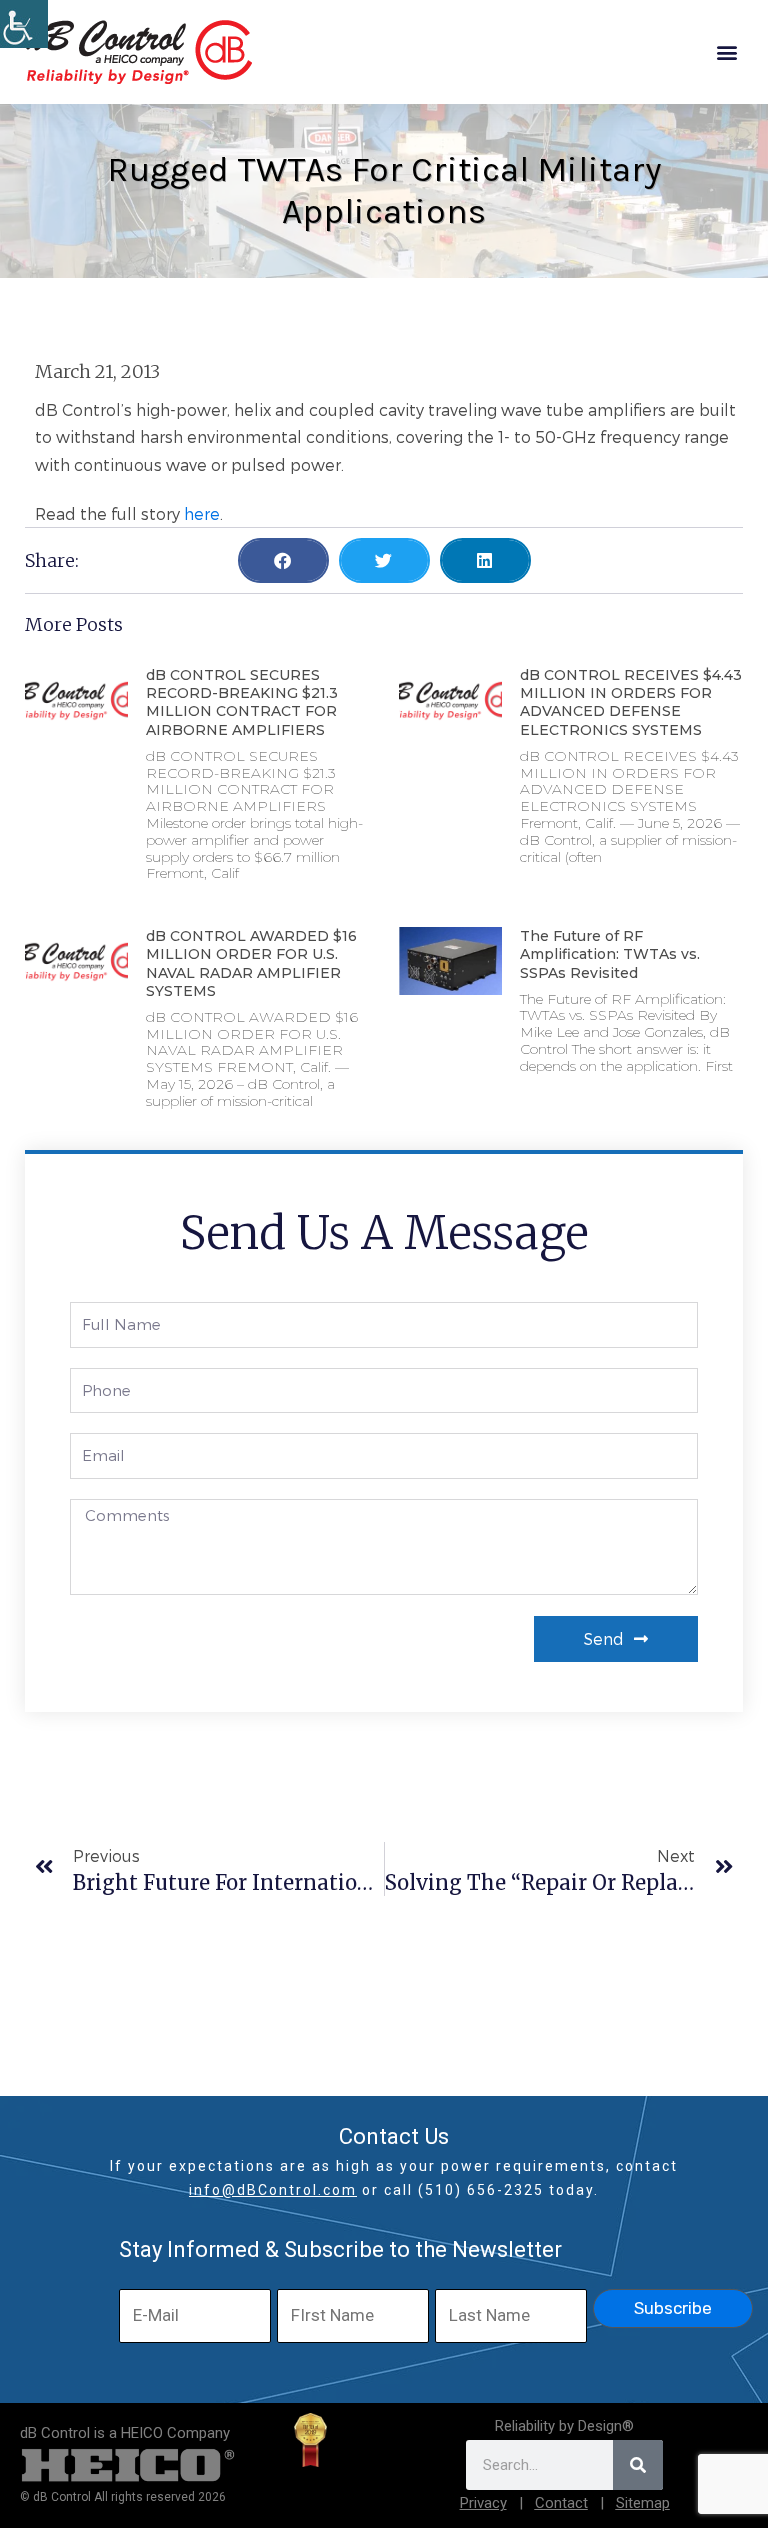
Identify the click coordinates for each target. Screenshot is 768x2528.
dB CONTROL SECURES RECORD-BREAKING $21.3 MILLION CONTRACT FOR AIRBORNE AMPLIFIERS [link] (242, 702)
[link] (24, 24)
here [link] (202, 513)
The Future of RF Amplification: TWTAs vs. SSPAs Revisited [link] (610, 954)
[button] (726, 52)
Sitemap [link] (643, 2503)
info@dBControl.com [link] (273, 2190)
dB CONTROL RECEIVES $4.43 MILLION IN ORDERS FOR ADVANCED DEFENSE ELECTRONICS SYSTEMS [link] (631, 702)
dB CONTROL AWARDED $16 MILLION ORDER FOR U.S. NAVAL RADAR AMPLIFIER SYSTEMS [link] (251, 963)
